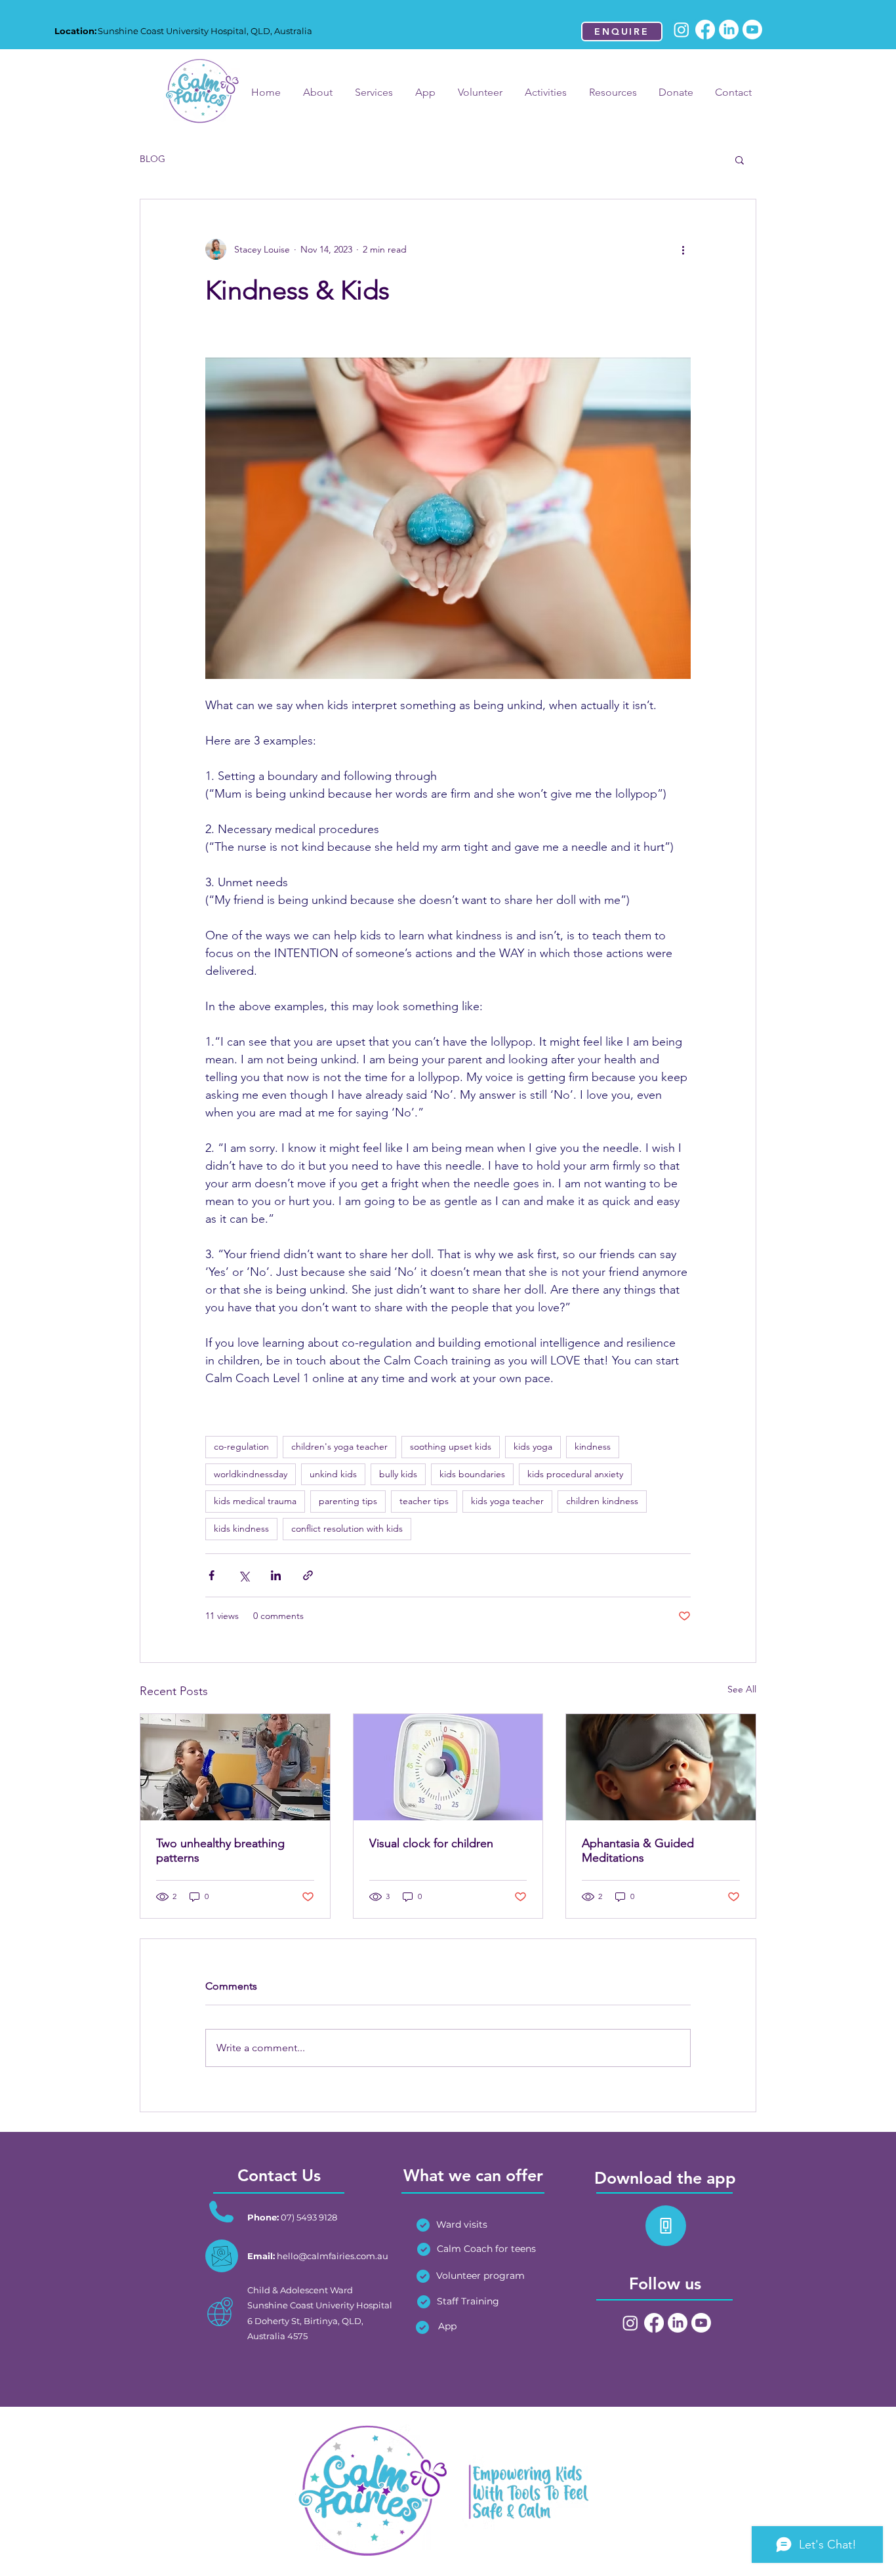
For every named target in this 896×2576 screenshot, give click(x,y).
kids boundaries (472, 1474)
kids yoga (533, 1446)
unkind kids (333, 1474)
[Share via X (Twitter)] (244, 1575)
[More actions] (683, 249)
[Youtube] (752, 30)
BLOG (153, 159)
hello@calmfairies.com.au (333, 2256)
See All (742, 1689)
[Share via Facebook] (212, 1575)
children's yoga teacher (339, 1446)
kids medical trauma (255, 1501)
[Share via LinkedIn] (276, 1575)
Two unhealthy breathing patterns (220, 1850)
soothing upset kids (451, 1446)
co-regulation (241, 1446)
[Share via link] (308, 1575)
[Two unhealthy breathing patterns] (235, 1767)
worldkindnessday (251, 1474)
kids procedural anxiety (575, 1474)
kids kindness (241, 1528)
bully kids (398, 1474)
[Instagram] (682, 30)
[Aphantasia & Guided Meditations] (661, 1767)
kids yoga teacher (507, 1501)
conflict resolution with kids (347, 1528)
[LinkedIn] (729, 30)
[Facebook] (705, 30)
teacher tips (424, 1501)
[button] (740, 159)
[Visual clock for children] (448, 1767)
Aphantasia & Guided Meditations (638, 1850)
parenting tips (348, 1501)
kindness (593, 1446)
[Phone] (666, 2226)
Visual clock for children (431, 1843)
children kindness (602, 1501)
